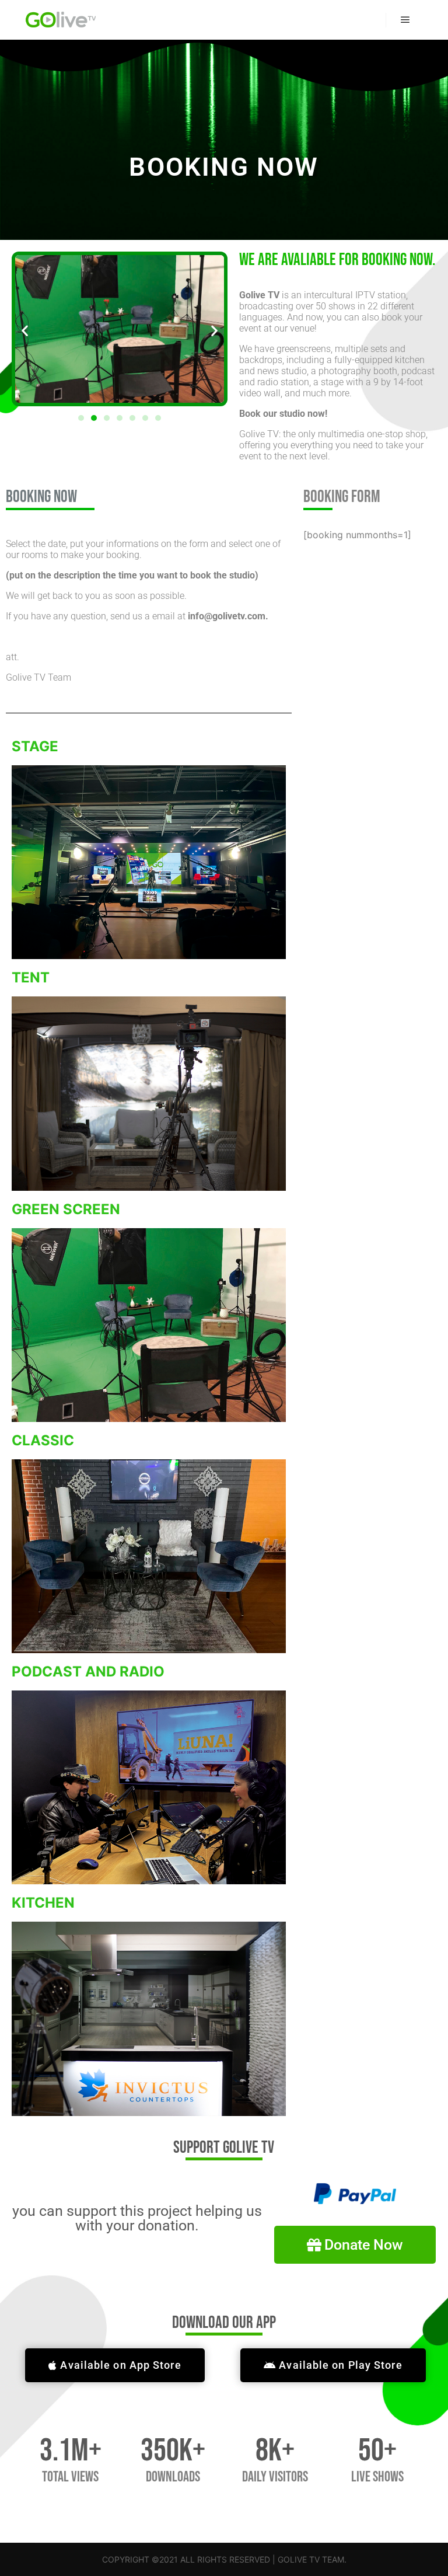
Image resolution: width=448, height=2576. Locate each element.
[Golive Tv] (61, 20)
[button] (25, 330)
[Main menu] (405, 20)
